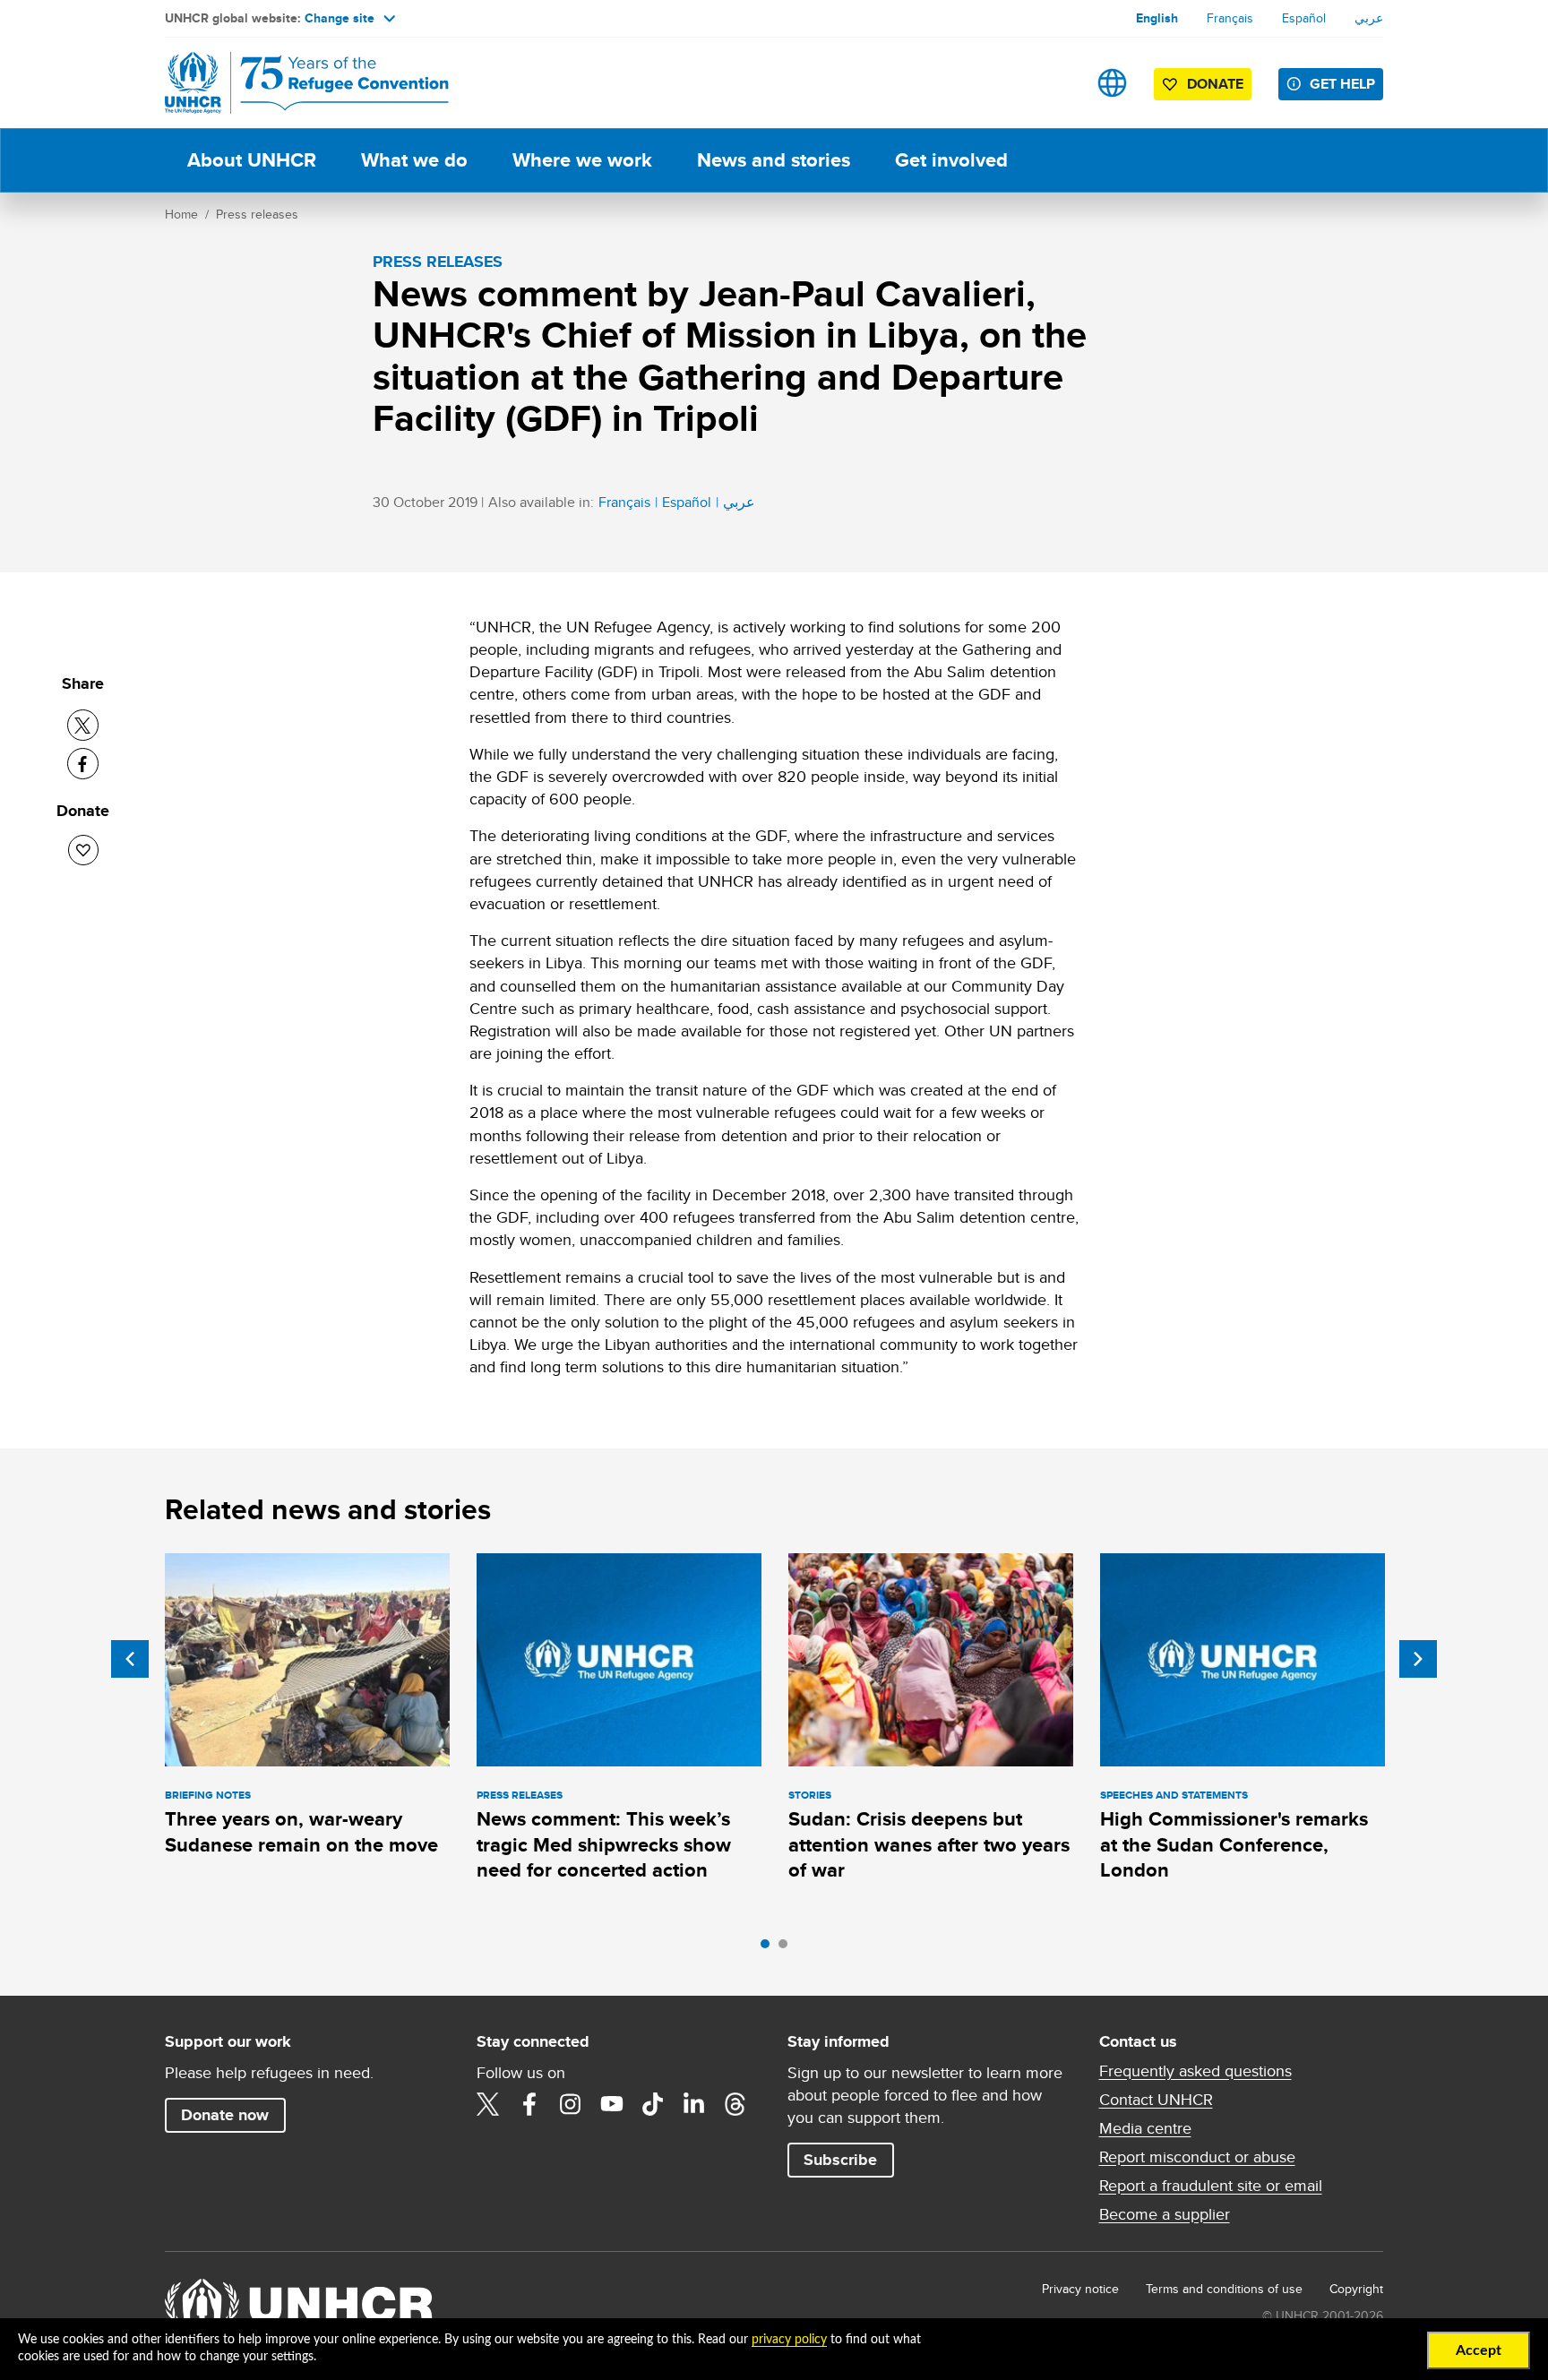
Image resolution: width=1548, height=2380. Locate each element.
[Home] (290, 83)
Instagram (571, 2104)
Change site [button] (340, 18)
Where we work (582, 160)
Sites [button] (1112, 83)
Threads (735, 2104)
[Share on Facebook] (83, 764)
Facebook (529, 2104)
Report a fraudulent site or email (1211, 2186)
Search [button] (1056, 83)
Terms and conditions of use (1224, 2289)
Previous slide (130, 1659)
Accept (1479, 2350)
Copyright (1356, 2289)
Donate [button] (1215, 84)
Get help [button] (1342, 84)
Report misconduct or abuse (1197, 2157)
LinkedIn (694, 2104)
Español (1304, 18)
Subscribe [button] (840, 2160)
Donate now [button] (225, 2115)
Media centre (1145, 2128)
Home (181, 214)
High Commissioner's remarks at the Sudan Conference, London (1234, 1844)
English (1157, 18)
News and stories (774, 160)
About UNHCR (252, 160)
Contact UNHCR (1156, 2100)
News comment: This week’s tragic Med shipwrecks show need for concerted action (604, 1844)
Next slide (1418, 1659)
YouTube (612, 2104)
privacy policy (789, 2340)
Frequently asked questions (1195, 2071)
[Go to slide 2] (787, 1948)
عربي (1369, 18)
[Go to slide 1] (770, 1948)
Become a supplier (1165, 2214)
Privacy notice (1080, 2289)
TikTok (653, 2104)
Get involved (951, 160)
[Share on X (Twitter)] (83, 725)
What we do (414, 160)
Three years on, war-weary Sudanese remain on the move (301, 1831)
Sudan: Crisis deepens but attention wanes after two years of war (929, 1844)
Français (1230, 18)
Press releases (257, 214)
